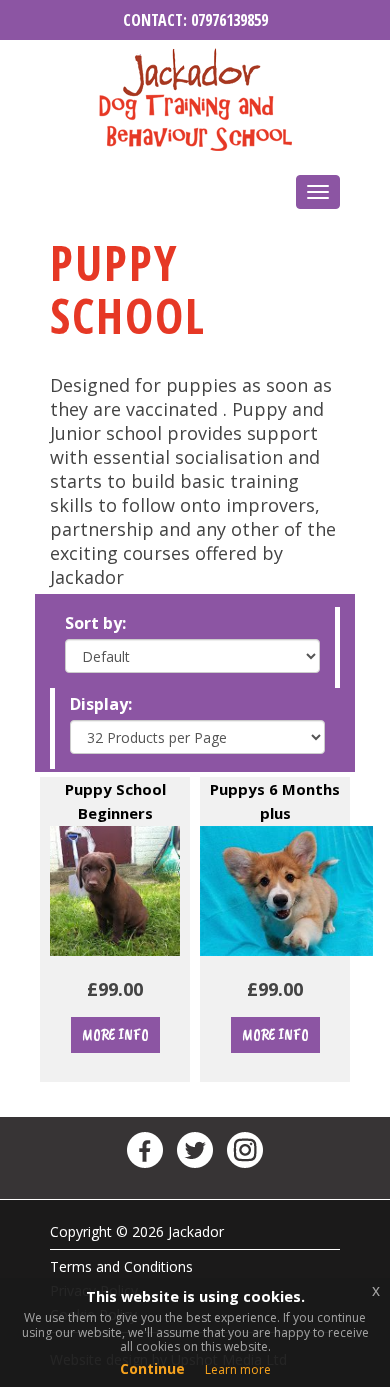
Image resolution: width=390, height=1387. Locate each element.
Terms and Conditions (121, 1266)
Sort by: (95, 623)
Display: (101, 704)
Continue (152, 1368)
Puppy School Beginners (115, 788)
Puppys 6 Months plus (275, 788)
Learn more (238, 1369)
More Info (115, 1035)
